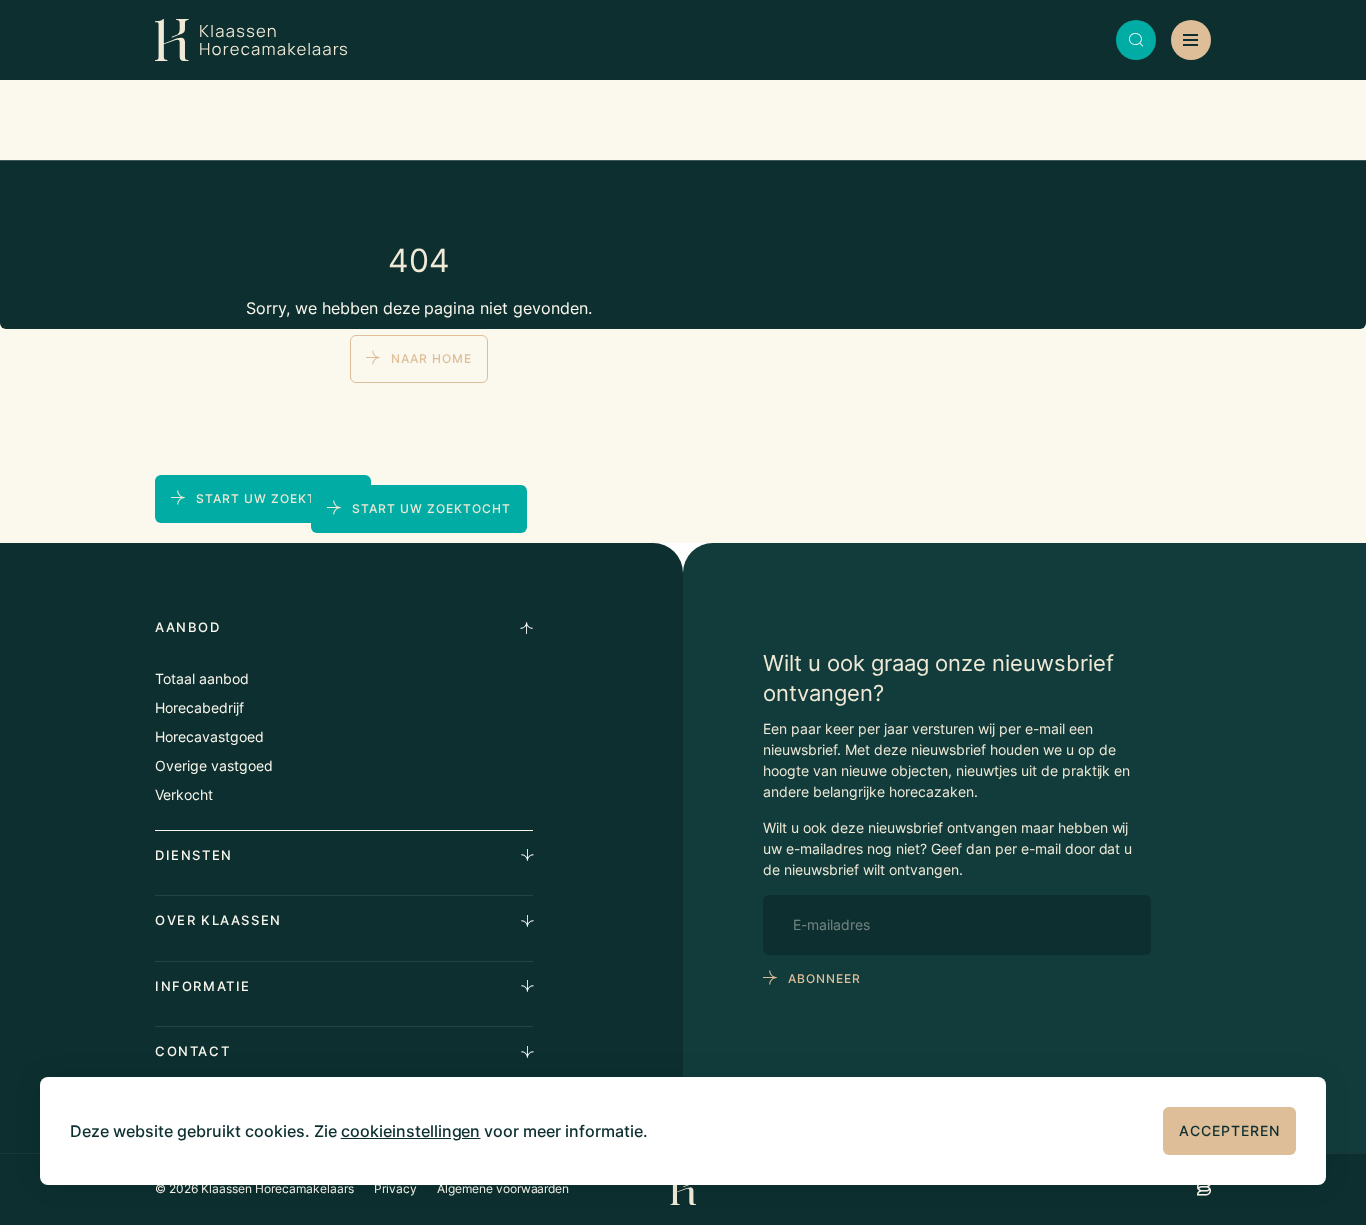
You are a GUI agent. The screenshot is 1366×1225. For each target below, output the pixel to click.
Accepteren (1229, 1130)
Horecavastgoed (209, 736)
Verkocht (184, 794)
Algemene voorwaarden (503, 1188)
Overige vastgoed (214, 765)
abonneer (824, 978)
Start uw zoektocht (431, 508)
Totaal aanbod (202, 678)
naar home (431, 358)
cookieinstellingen (411, 1131)
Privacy (395, 1188)
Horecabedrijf (199, 707)
